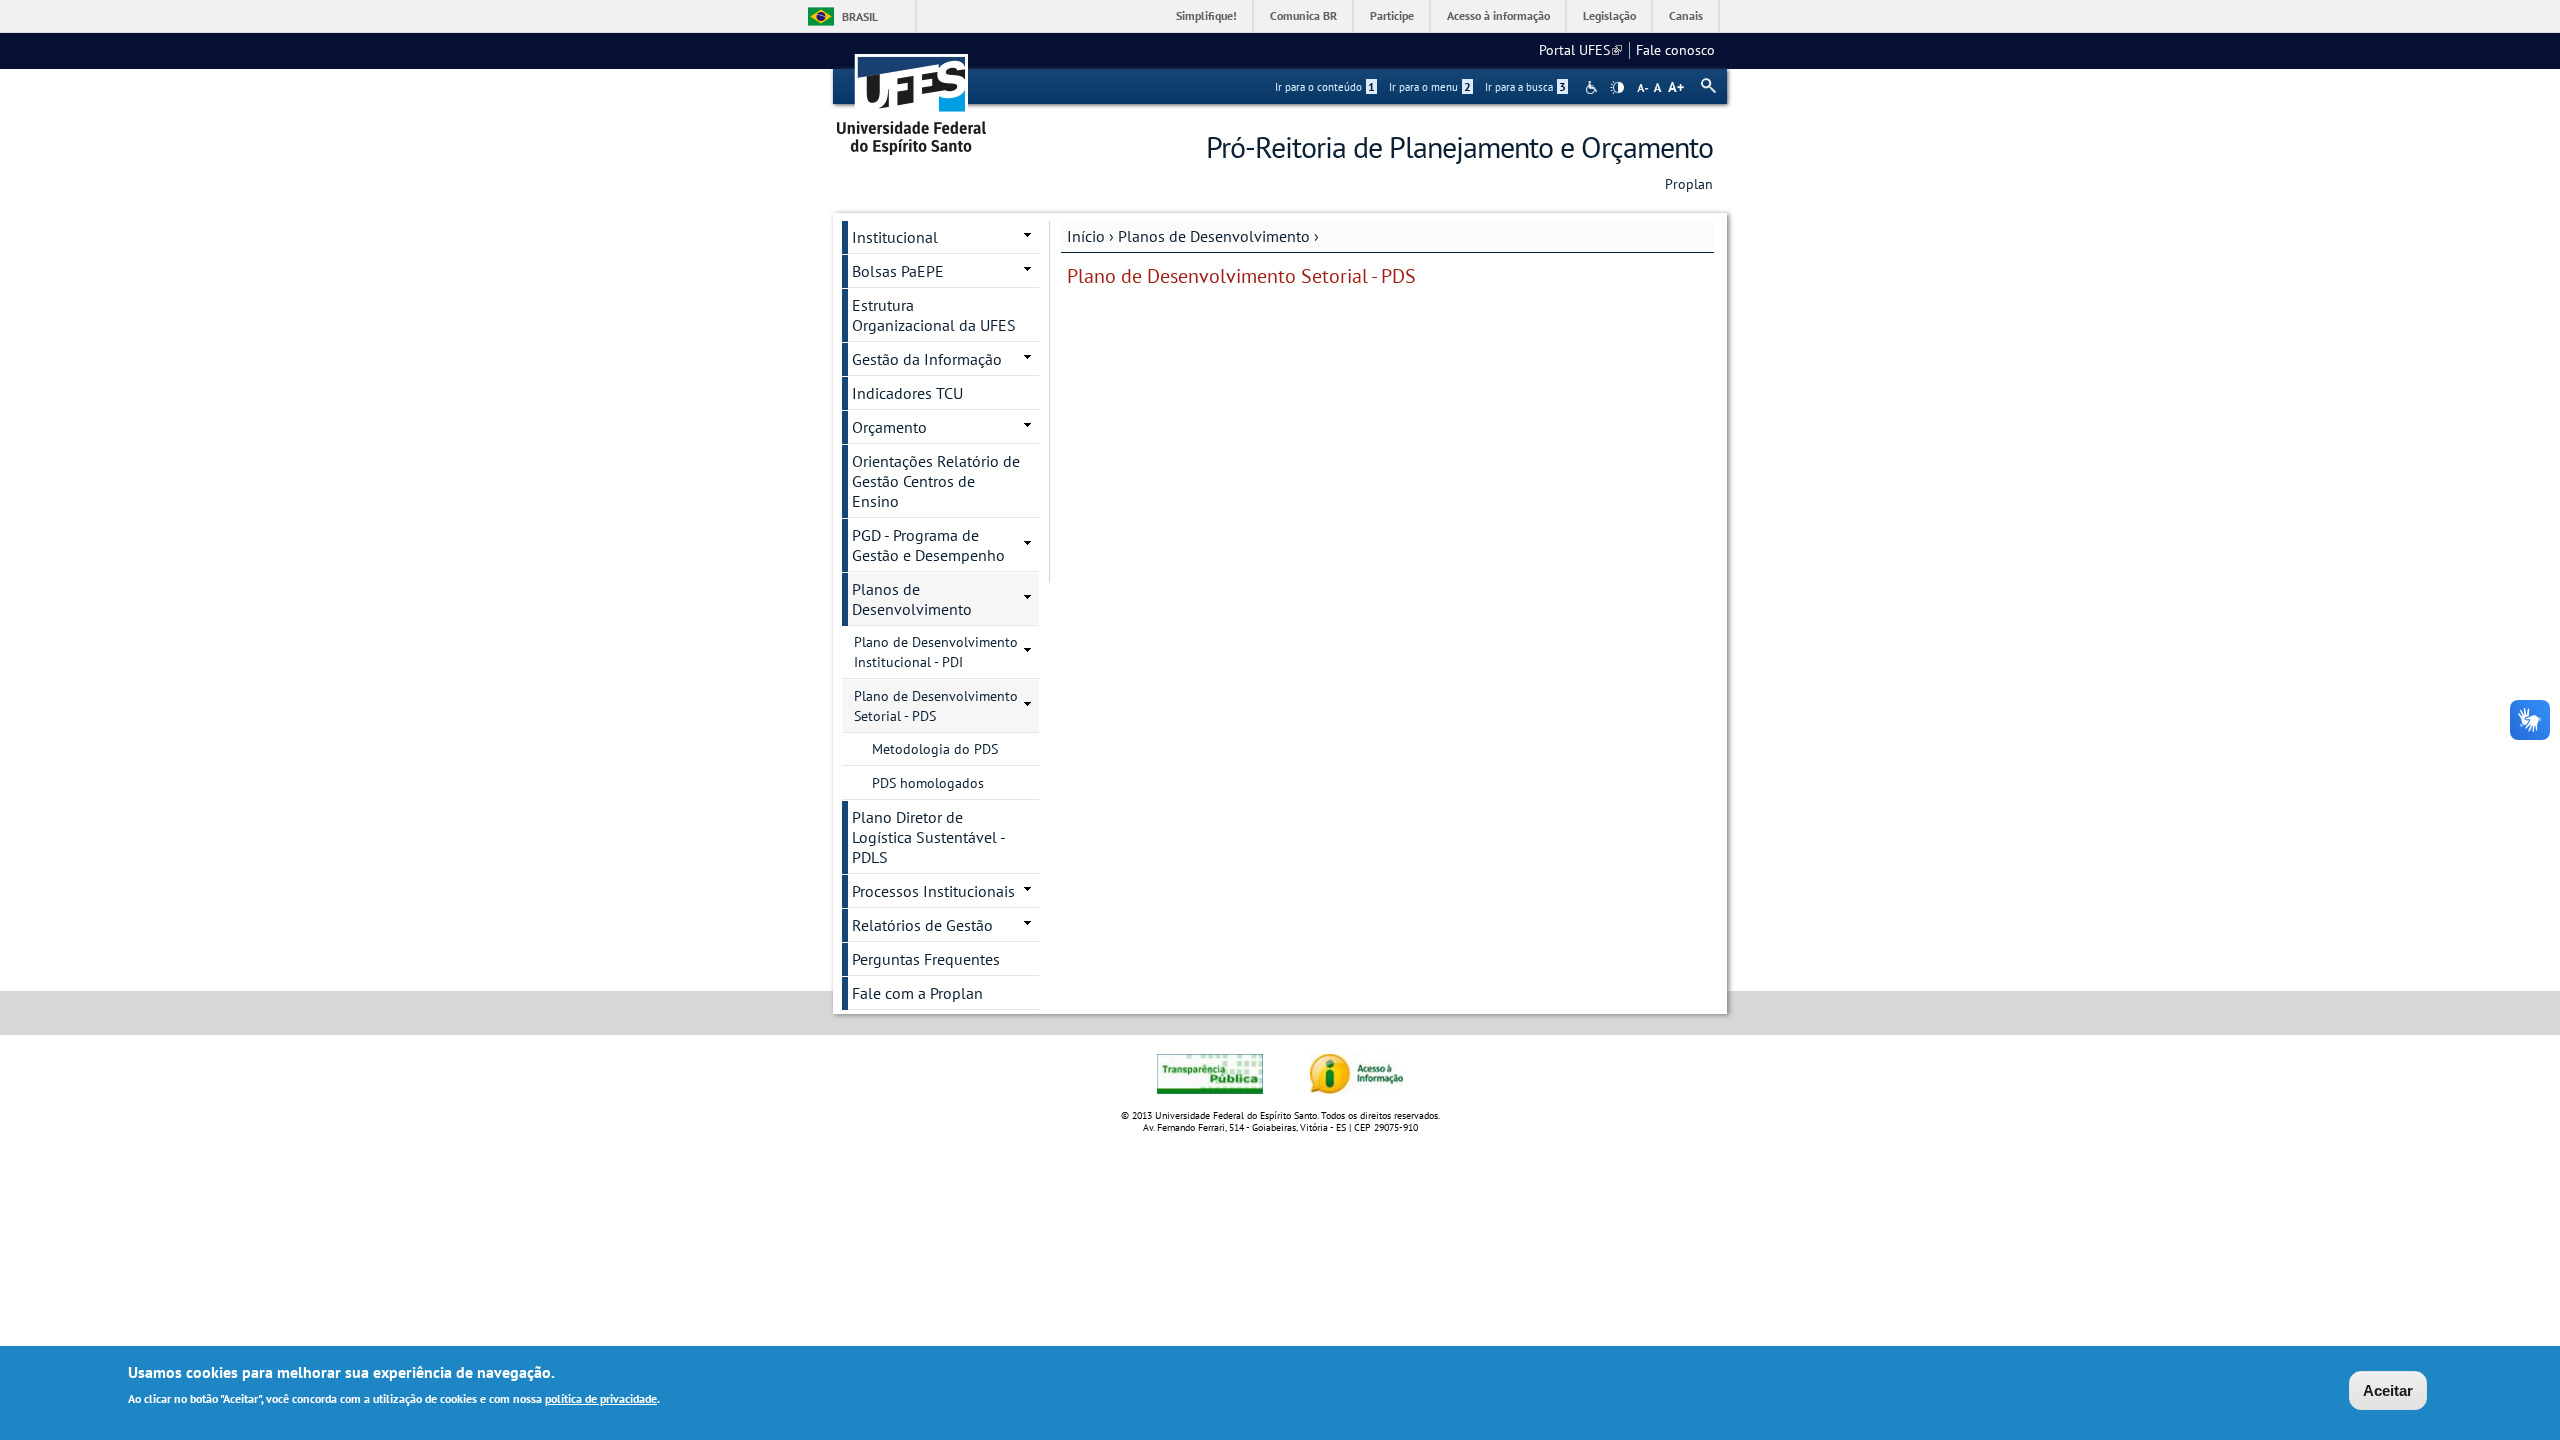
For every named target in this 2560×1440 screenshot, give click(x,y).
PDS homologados (928, 783)
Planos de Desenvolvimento (1214, 236)
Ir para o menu (1430, 87)
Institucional (895, 237)
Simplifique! (1206, 15)
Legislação (1609, 15)
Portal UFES (1580, 50)
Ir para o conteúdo (1325, 87)
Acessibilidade (1593, 87)
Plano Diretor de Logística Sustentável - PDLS (929, 837)
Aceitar (2388, 1390)
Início (1086, 236)
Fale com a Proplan (917, 993)
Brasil (860, 16)
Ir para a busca (1525, 87)
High (1617, 88)
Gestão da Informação (927, 359)
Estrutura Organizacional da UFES (934, 315)
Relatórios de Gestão (922, 925)
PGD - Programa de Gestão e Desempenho (928, 545)
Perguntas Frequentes (926, 959)
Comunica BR (1303, 15)
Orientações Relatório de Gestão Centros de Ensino (936, 481)
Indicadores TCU (907, 393)
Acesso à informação (1498, 15)
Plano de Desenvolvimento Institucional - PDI (936, 652)
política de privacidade (601, 1398)
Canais (1686, 15)
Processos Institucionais (933, 891)
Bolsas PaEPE (898, 271)
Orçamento (889, 427)
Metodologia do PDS (935, 749)
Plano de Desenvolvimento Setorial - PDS (936, 706)
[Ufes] (912, 97)
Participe (1392, 15)
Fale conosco (1675, 50)
